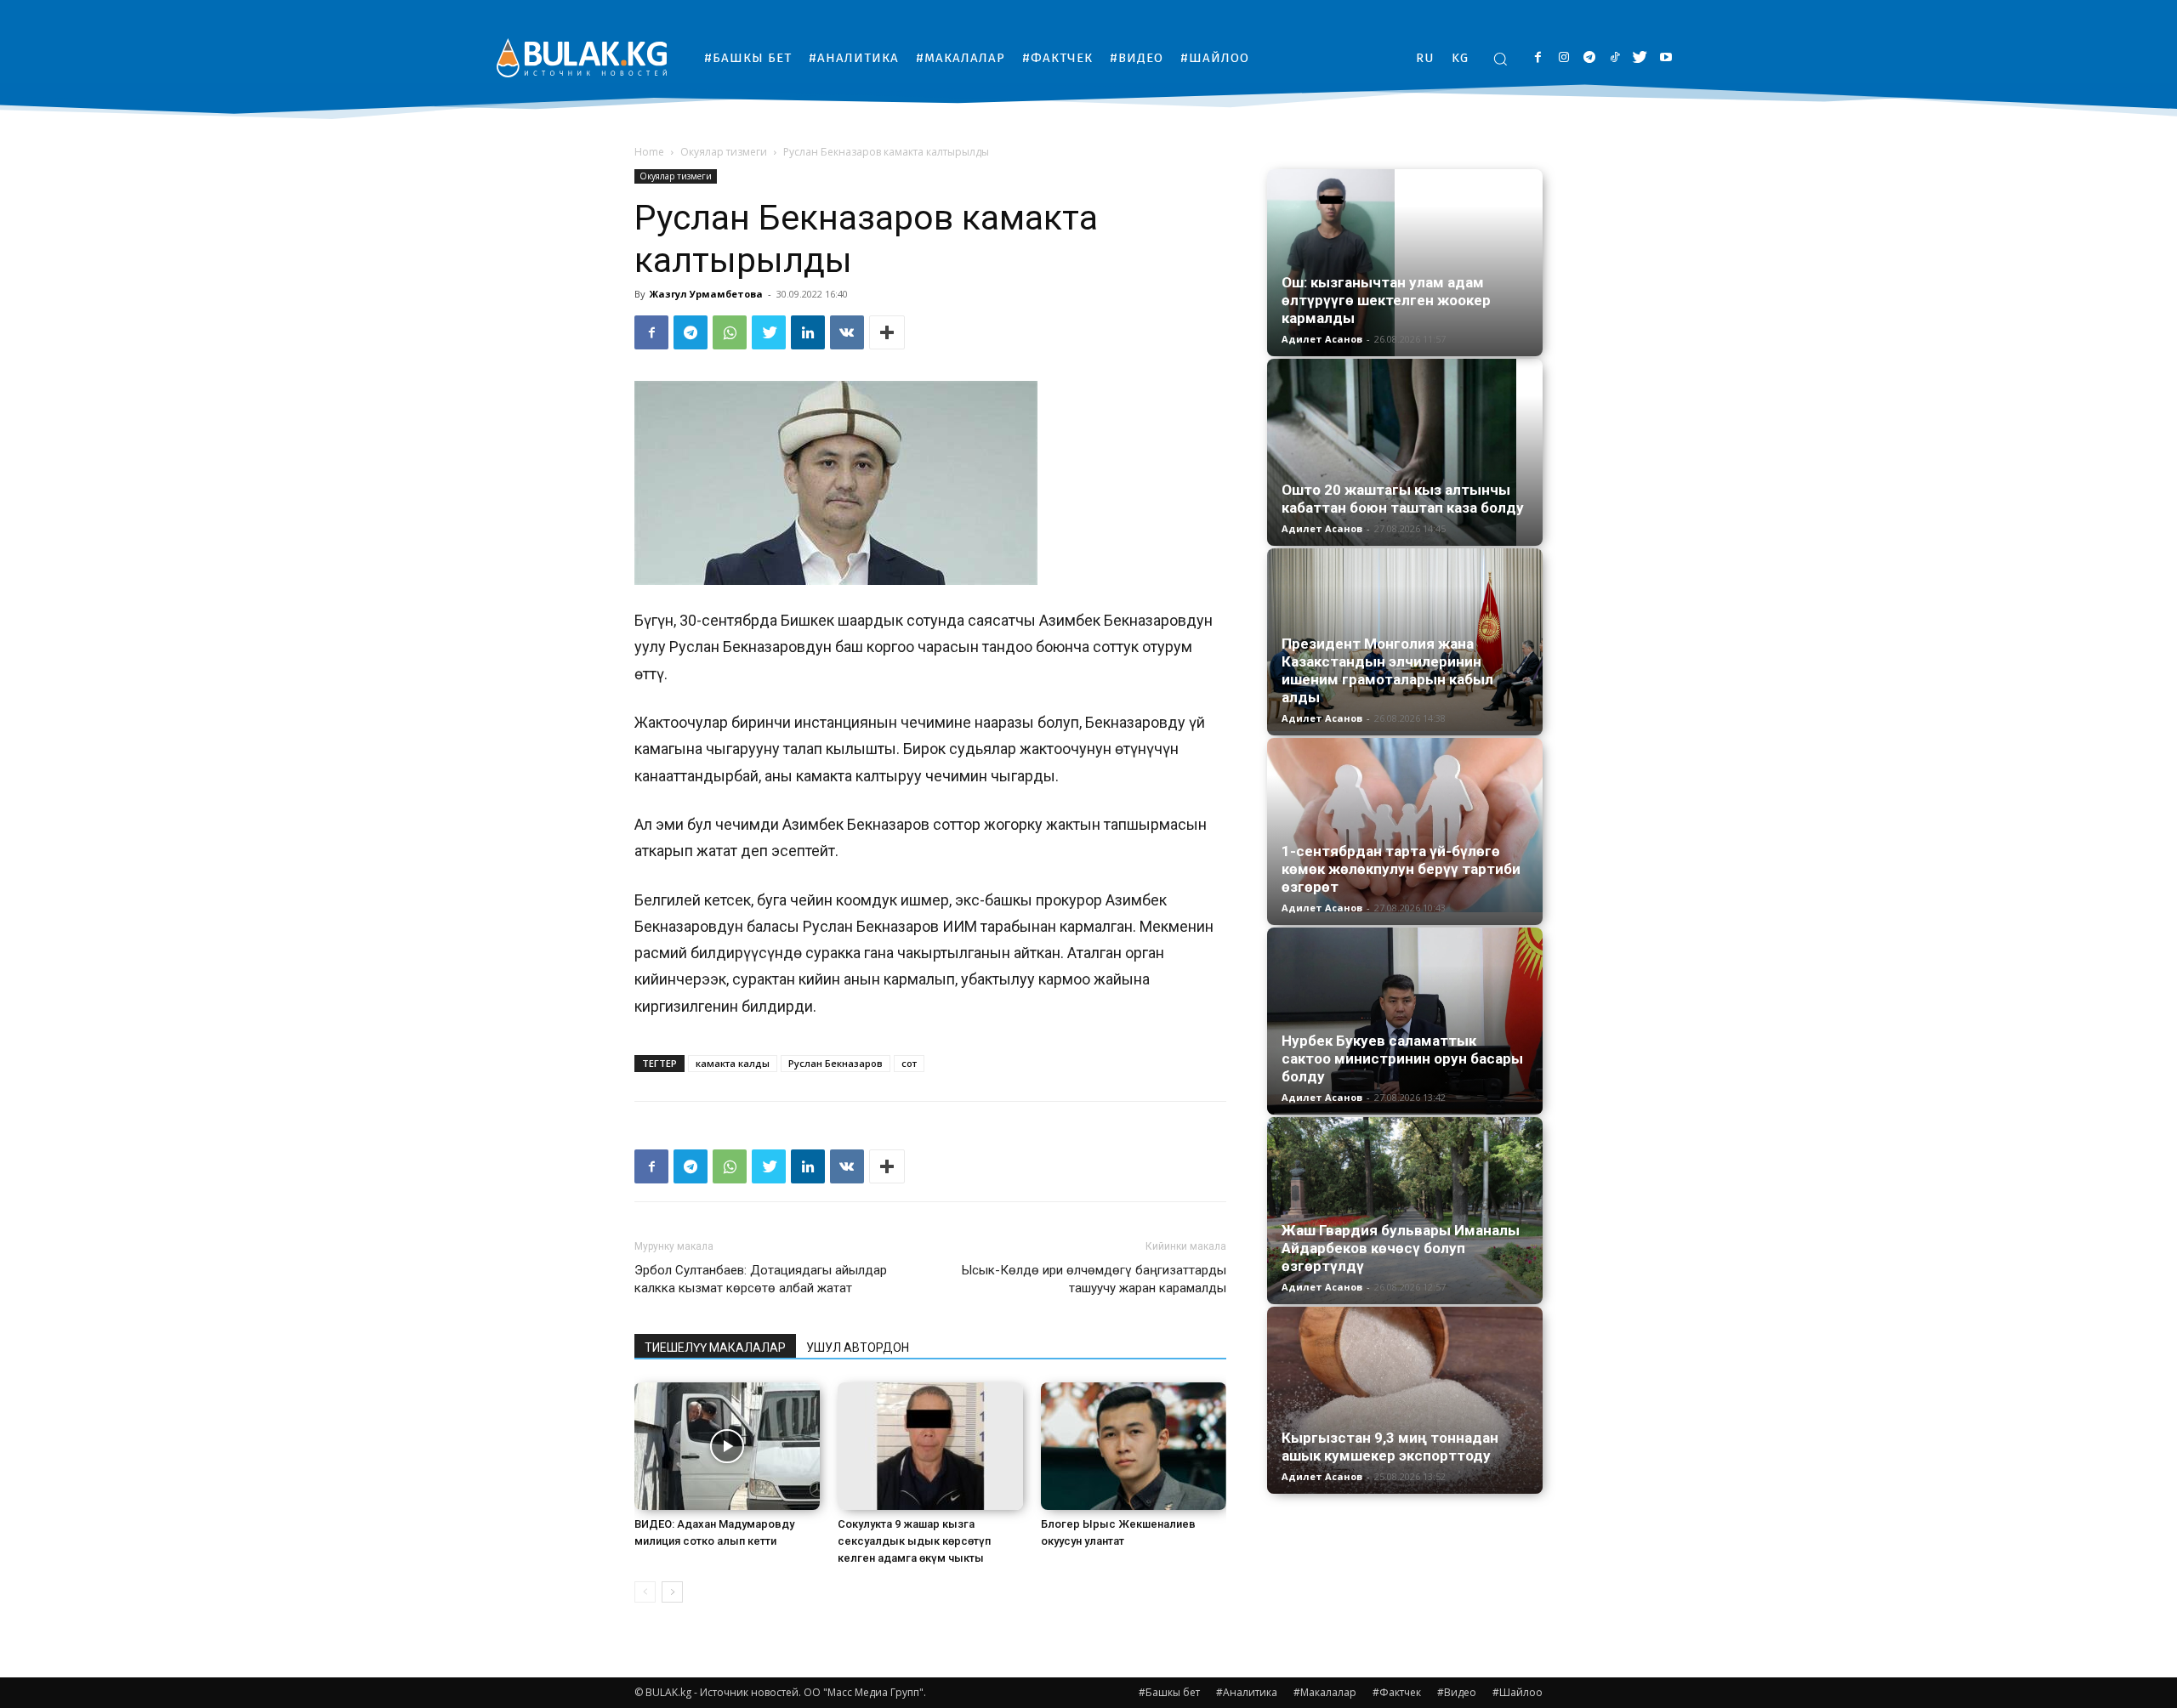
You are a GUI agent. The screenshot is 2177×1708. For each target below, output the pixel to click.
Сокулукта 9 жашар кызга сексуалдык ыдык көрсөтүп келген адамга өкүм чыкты (914, 1541)
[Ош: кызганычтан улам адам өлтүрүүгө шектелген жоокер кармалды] (1405, 263)
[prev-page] (645, 1592)
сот (909, 1063)
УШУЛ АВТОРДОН (858, 1348)
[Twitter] (1640, 58)
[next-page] (672, 1592)
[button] (1500, 59)
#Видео (1457, 1692)
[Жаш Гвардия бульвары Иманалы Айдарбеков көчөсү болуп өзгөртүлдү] (1405, 1211)
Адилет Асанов (1322, 339)
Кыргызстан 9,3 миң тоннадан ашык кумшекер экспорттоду (1390, 1447)
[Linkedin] (808, 332)
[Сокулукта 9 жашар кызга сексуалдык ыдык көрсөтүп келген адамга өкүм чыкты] (930, 1446)
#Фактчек (1397, 1692)
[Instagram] (1563, 58)
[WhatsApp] (730, 332)
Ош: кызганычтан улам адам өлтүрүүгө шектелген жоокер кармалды (1386, 300)
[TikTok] (1614, 58)
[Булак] (582, 57)
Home (649, 152)
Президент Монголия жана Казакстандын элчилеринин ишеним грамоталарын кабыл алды (1387, 670)
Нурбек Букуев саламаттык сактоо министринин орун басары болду (1402, 1058)
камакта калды (733, 1063)
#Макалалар (1325, 1692)
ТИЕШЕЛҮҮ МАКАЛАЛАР (715, 1348)
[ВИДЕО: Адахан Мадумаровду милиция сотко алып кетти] (727, 1446)
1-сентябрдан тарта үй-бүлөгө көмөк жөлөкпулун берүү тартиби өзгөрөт (1401, 869)
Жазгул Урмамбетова (706, 294)
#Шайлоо (1518, 1692)
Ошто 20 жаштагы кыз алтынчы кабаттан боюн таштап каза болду (1403, 499)
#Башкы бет (1169, 1692)
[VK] (847, 332)
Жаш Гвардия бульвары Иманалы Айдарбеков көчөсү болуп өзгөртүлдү (1401, 1248)
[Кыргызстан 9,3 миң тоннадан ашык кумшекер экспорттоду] (1405, 1400)
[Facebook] (1538, 58)
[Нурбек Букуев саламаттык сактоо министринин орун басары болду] (1405, 1021)
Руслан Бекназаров (836, 1063)
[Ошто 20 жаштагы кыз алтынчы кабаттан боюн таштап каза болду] (1405, 452)
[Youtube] (1665, 58)
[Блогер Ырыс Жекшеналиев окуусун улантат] (1134, 1446)
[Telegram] (1589, 58)
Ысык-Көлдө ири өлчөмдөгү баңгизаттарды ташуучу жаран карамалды (1094, 1279)
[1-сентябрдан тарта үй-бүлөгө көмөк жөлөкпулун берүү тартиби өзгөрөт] (1405, 825)
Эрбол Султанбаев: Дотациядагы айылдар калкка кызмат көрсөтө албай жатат (761, 1279)
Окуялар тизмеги (724, 152)
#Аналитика (1247, 1692)
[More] (887, 332)
